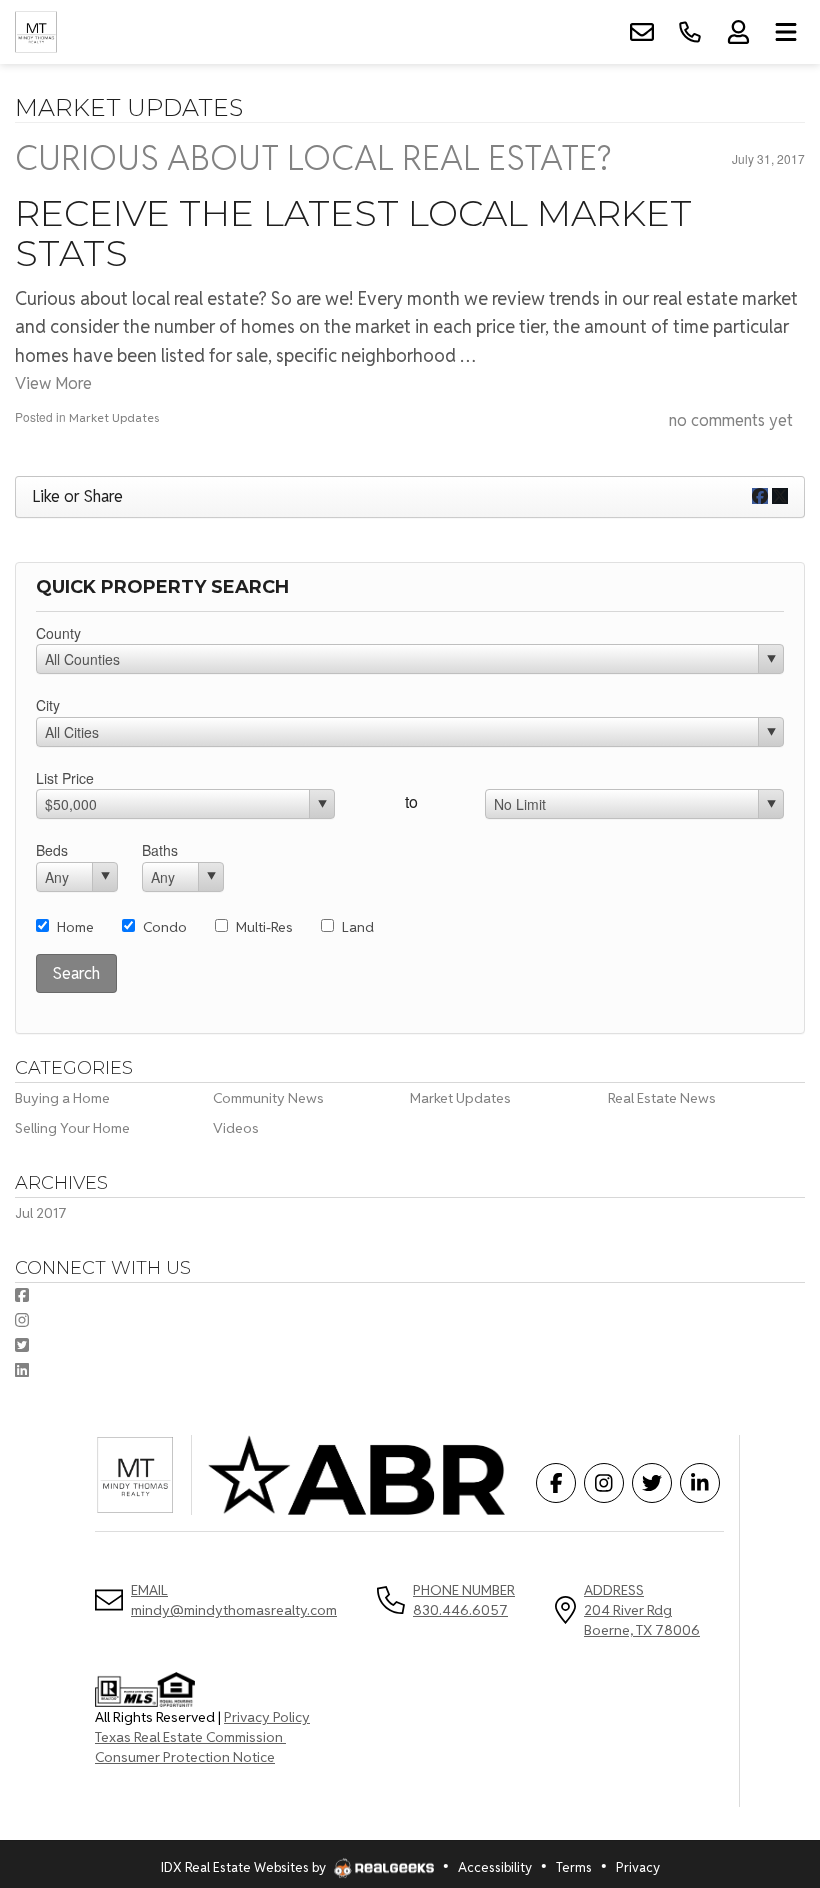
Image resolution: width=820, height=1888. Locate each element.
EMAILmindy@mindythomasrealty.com (234, 1600)
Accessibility (495, 1867)
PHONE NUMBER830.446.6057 (464, 1600)
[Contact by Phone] (690, 32)
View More (53, 383)
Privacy (638, 1867)
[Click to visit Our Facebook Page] (22, 1295)
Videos (236, 1128)
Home (75, 927)
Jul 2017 (41, 1213)
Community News (268, 1098)
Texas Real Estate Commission (190, 1737)
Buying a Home (62, 1098)
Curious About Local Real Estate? (313, 158)
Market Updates (114, 417)
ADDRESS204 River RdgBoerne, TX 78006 (642, 1610)
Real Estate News (662, 1098)
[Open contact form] (642, 32)
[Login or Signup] (738, 32)
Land (358, 927)
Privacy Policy (267, 1717)
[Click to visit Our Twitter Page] (22, 1345)
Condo (165, 927)
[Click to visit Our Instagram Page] (22, 1320)
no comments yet (731, 420)
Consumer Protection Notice (185, 1757)
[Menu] (786, 32)
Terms (574, 1867)
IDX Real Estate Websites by (245, 1867)
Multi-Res (264, 927)
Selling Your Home (72, 1128)
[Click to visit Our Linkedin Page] (22, 1370)
